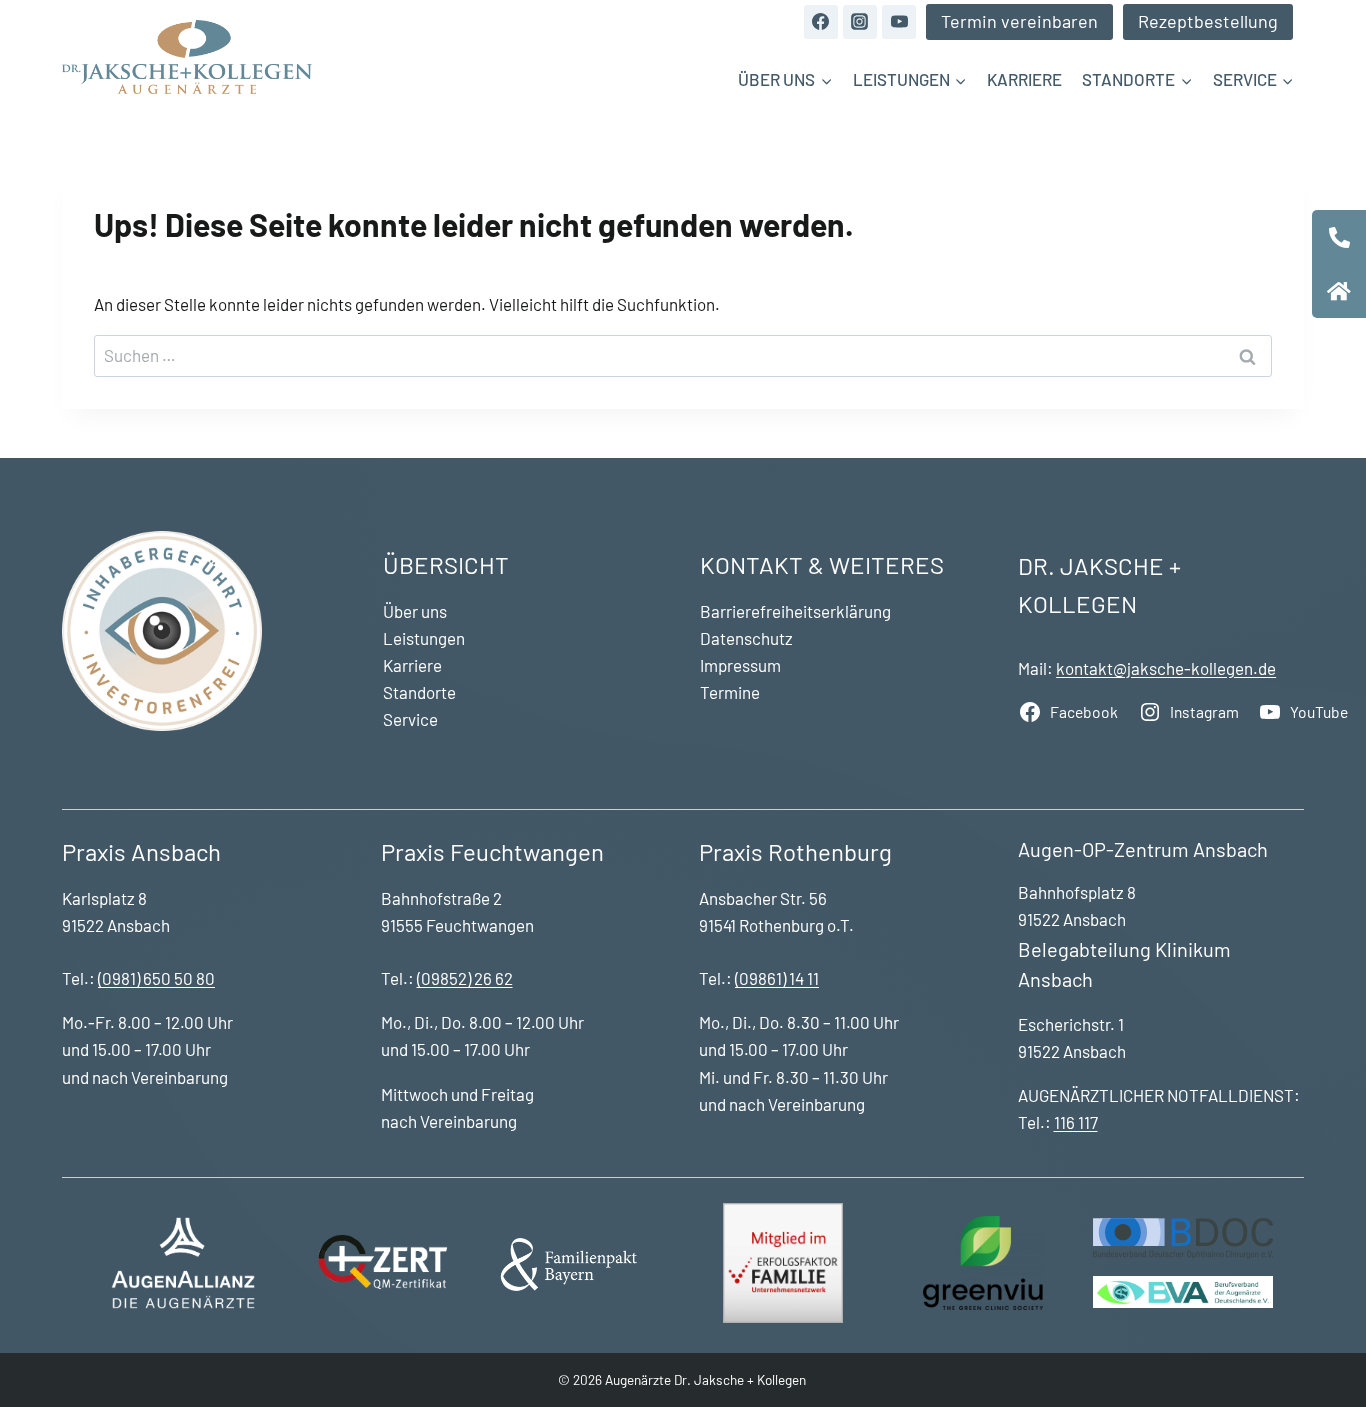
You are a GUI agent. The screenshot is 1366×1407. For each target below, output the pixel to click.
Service (410, 719)
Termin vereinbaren (1019, 21)
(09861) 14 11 (777, 978)
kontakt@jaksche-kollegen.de (1166, 668)
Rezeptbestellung (1208, 21)
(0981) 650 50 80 (156, 978)
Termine (730, 692)
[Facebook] (821, 22)
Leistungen (424, 638)
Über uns (415, 611)
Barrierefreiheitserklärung (795, 611)
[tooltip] (1339, 237)
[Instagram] (860, 22)
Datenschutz (746, 638)
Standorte (419, 692)
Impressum (740, 665)
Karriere (1024, 79)
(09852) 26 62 (465, 978)
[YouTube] (899, 22)
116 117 (1076, 1122)
